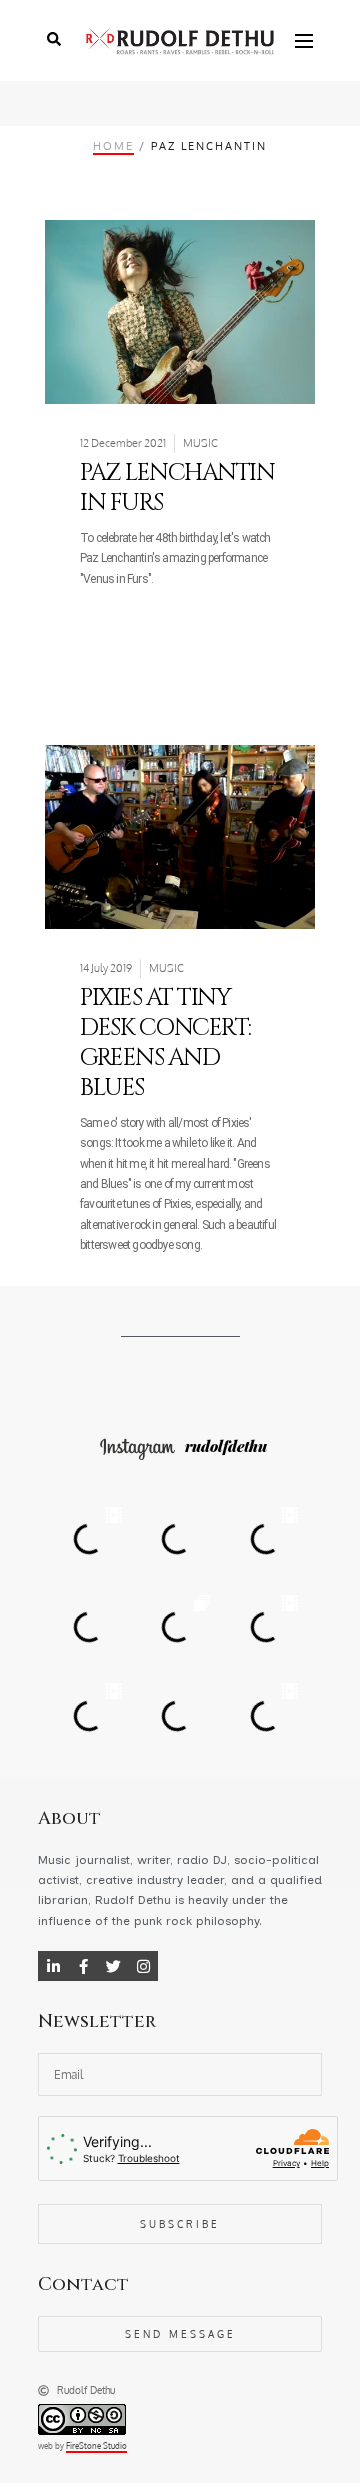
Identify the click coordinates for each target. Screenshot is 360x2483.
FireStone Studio (96, 2446)
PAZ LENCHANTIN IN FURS (177, 488)
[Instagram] (143, 1966)
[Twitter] (113, 1966)
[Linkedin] (53, 1966)
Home (113, 145)
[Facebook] (83, 1966)
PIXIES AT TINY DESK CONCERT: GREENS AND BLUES (165, 1043)
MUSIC (200, 443)
